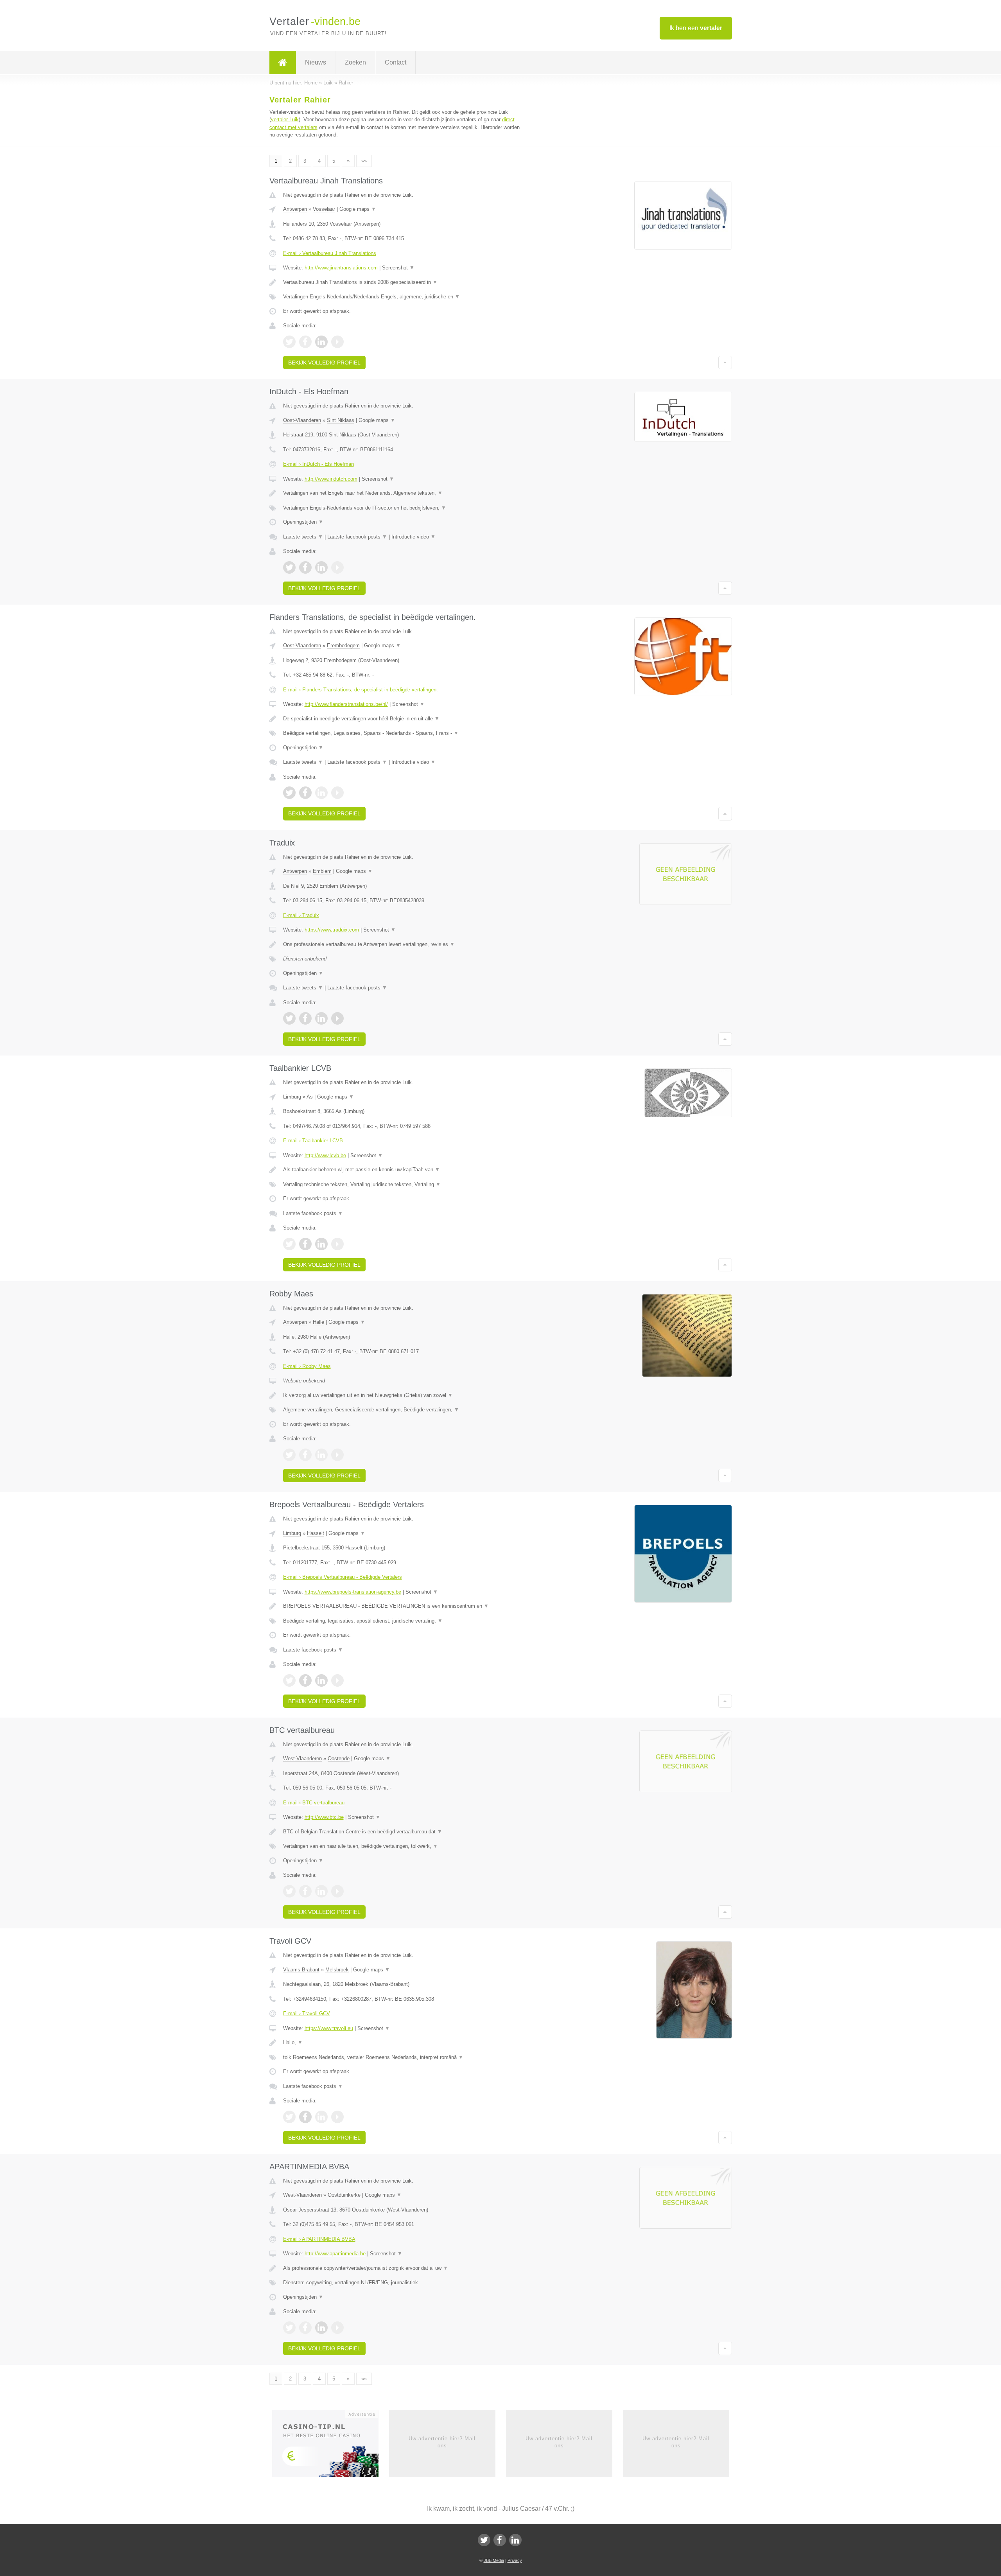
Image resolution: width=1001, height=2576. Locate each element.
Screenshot (398, 268)
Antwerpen (295, 209)
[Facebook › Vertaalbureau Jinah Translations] (305, 342)
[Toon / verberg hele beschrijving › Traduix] (404, 944)
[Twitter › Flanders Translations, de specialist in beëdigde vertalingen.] (289, 793)
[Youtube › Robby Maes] (337, 1455)
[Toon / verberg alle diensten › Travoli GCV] (404, 2057)
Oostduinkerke (344, 2195)
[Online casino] (331, 2446)
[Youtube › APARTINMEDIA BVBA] (337, 2328)
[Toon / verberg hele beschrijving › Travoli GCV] (404, 2043)
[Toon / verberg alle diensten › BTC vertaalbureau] (404, 1846)
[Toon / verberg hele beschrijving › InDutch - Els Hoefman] (404, 493)
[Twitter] (484, 2540)
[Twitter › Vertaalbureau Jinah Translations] (289, 342)
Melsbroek (337, 1970)
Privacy (515, 2560)
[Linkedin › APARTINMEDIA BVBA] (321, 2328)
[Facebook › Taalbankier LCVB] (305, 1244)
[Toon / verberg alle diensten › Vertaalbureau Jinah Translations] (404, 297)
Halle (318, 1322)
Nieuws (316, 62)
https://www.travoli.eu (329, 2028)
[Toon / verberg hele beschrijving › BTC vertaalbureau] (404, 1832)
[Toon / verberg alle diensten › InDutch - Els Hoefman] (404, 508)
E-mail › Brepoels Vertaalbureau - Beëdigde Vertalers (343, 1577)
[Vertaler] (283, 63)
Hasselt (316, 1533)
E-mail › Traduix (301, 915)
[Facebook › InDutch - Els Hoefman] (305, 567)
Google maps (358, 209)
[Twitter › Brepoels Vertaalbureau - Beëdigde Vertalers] (289, 1680)
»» (364, 161)
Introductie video (413, 537)
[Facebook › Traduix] (305, 1018)
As (310, 1097)
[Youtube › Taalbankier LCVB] (337, 1244)
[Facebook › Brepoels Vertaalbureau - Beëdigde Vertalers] (305, 1680)
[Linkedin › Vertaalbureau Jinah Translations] (321, 342)
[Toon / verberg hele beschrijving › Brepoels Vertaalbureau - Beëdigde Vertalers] (404, 1606)
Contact (396, 62)
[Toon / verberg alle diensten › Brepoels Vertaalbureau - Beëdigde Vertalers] (404, 1621)
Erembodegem (343, 645)
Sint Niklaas (341, 420)
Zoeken (355, 62)
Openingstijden (303, 522)
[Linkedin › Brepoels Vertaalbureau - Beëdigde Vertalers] (321, 1680)
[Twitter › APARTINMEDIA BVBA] (289, 2328)
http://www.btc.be (324, 1817)
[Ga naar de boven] (725, 363)
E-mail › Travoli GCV (307, 2013)
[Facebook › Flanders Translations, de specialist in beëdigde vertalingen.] (305, 793)
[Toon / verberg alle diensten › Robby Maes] (404, 1410)
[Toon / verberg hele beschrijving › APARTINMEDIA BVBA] (404, 2268)
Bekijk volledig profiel (324, 363)
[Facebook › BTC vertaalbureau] (305, 1891)
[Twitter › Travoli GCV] (289, 2117)
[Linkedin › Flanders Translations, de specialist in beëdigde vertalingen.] (321, 793)
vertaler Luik (285, 119)
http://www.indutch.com (331, 479)
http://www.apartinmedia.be (335, 2254)
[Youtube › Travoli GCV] (337, 2117)
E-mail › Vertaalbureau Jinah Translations (330, 253)
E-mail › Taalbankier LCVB (313, 1141)
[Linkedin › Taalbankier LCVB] (321, 1244)
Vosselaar (324, 209)
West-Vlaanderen (302, 1758)
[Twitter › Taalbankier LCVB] (289, 1244)
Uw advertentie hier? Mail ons (442, 2442)
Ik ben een (696, 28)
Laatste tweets (303, 537)
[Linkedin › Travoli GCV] (321, 2117)
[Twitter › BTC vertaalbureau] (289, 1891)
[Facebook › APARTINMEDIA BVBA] (305, 2328)
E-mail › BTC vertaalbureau (314, 1803)
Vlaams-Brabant (301, 1970)
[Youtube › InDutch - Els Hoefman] (337, 567)
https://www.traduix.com (332, 930)
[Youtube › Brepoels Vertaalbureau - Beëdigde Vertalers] (337, 1680)
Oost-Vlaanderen (302, 420)
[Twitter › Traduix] (289, 1018)
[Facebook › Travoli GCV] (305, 2117)
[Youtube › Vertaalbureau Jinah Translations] (337, 342)
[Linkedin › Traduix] (321, 1018)
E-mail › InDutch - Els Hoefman (318, 464)
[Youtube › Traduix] (337, 1018)
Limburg (292, 1097)
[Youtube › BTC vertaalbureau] (337, 1891)
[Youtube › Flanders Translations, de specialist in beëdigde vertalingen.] (337, 793)
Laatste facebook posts (357, 537)
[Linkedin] (515, 2540)
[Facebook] (500, 2540)
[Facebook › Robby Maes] (305, 1455)
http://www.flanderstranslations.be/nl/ (346, 704)
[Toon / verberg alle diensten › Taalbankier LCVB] (404, 1185)
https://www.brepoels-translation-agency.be (353, 1592)
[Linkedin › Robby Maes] (321, 1455)
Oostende (339, 1758)
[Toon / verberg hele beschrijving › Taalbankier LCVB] (404, 1170)
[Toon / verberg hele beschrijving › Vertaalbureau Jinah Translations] (404, 282)
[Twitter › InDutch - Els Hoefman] (289, 567)
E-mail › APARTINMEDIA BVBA (319, 2239)
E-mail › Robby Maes (307, 1366)
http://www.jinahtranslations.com (341, 268)
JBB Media (494, 2560)
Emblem (322, 871)
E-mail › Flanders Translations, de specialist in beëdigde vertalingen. (361, 690)
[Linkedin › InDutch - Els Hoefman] (321, 567)
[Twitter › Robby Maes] (289, 1455)
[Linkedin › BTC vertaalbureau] (321, 1891)
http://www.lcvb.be (325, 1155)
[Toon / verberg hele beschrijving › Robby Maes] (404, 1395)
